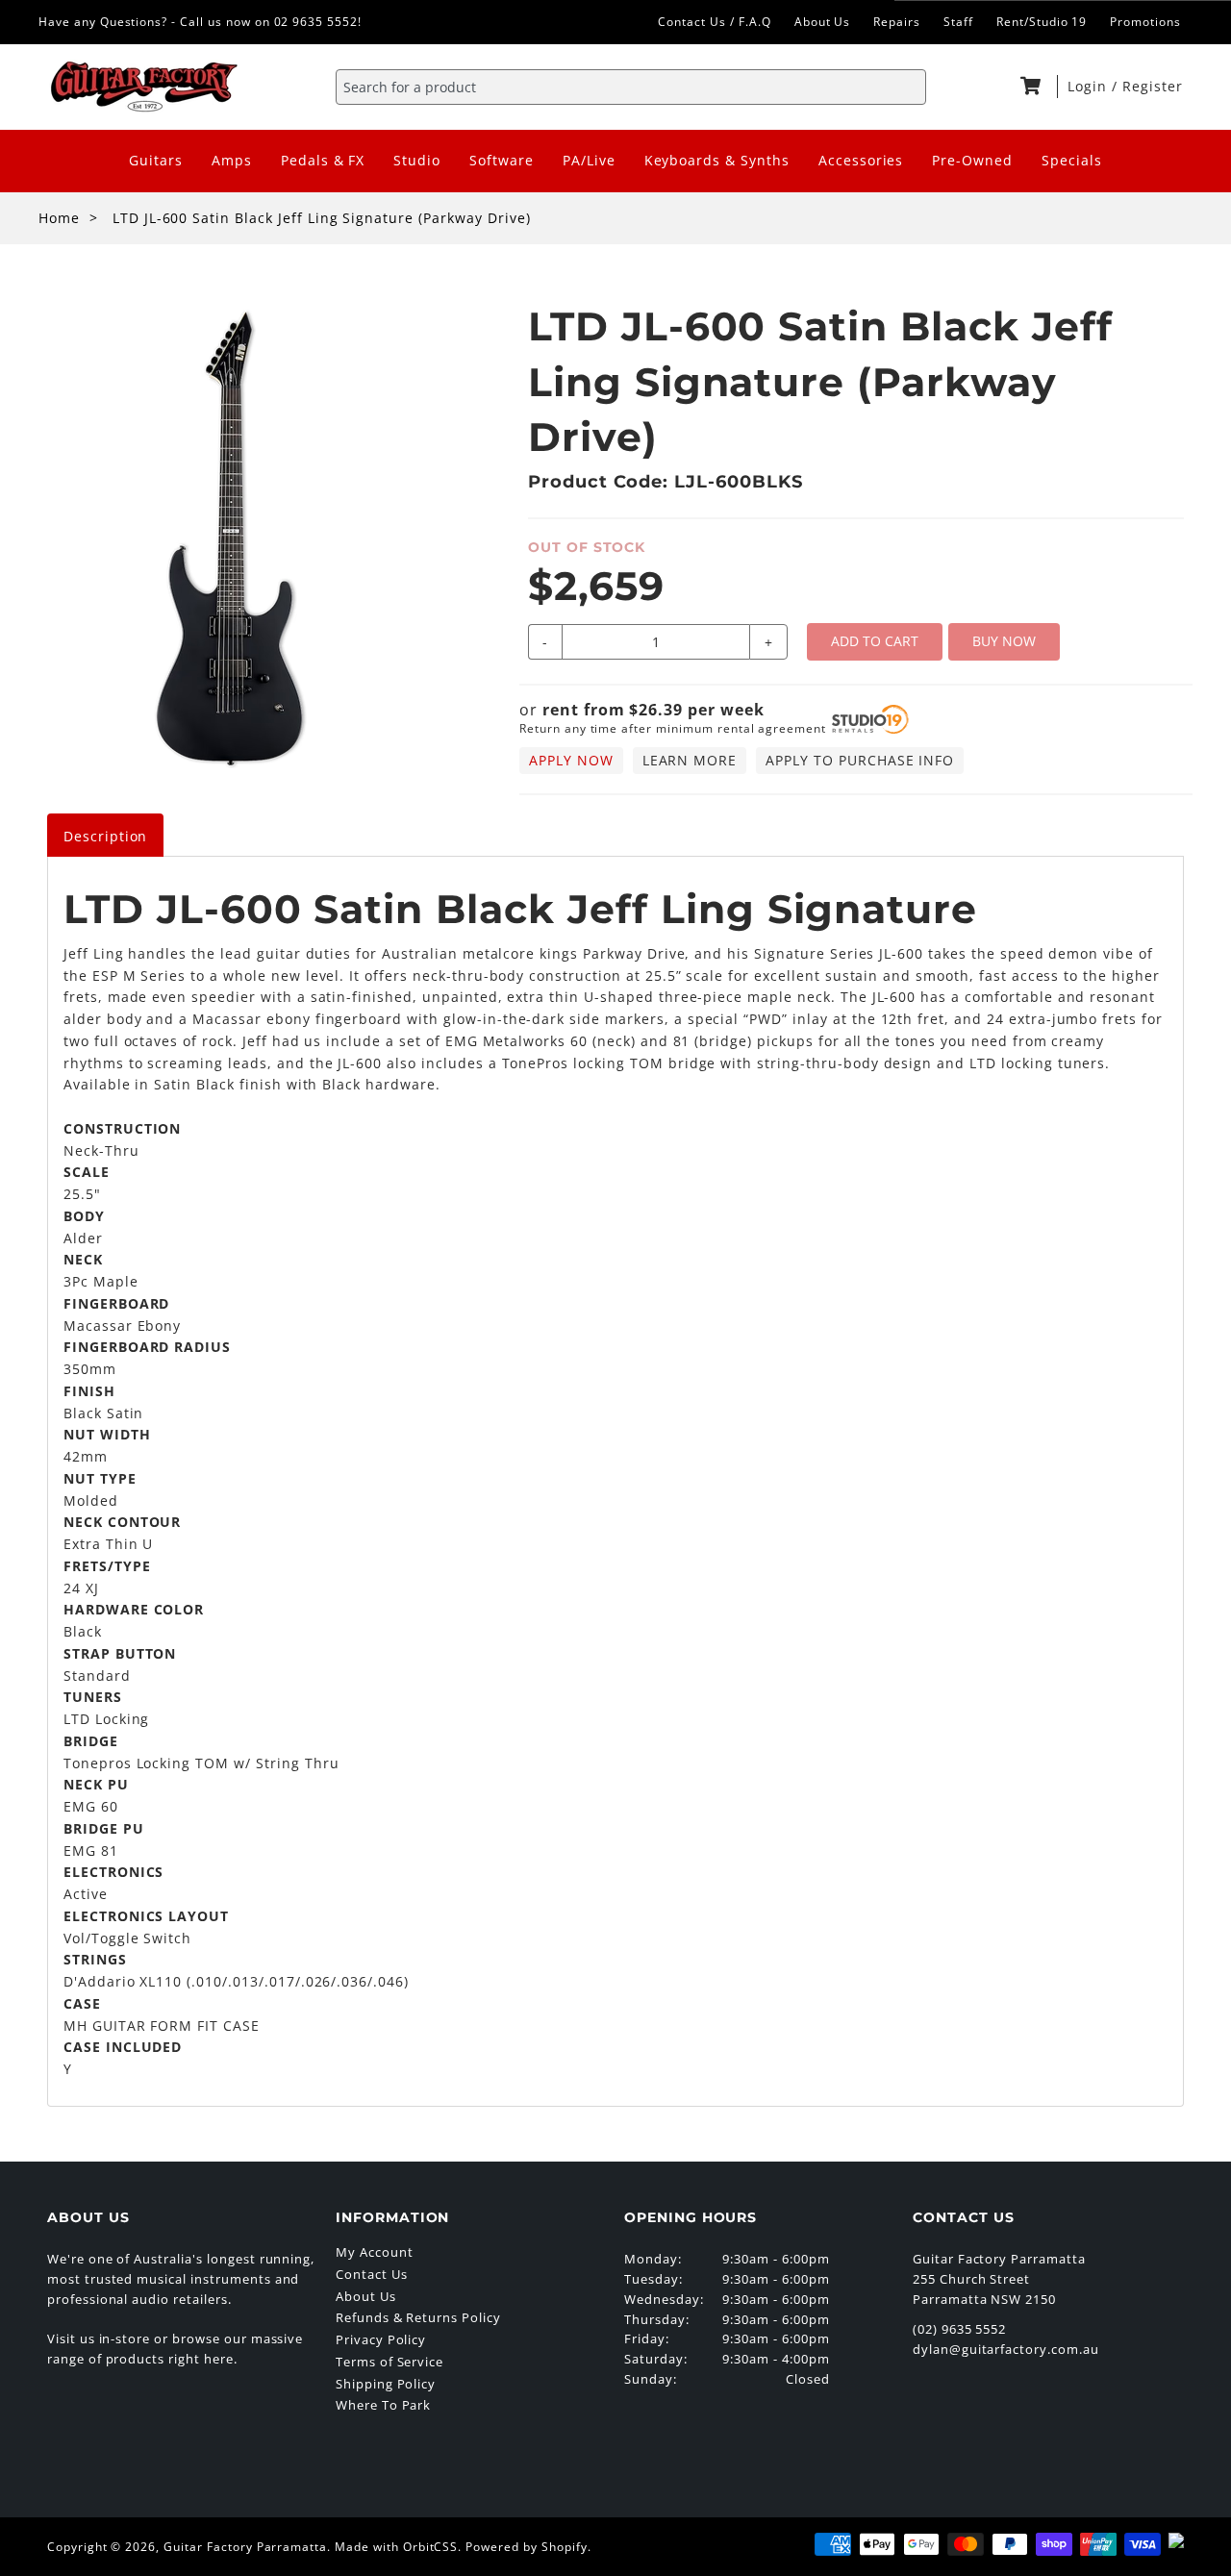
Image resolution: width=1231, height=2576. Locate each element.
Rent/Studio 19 (1042, 22)
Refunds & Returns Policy (418, 2317)
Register (1153, 86)
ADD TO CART (875, 641)
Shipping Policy (386, 2384)
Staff (958, 22)
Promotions (1145, 22)
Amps (232, 160)
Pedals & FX (323, 160)
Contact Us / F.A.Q (714, 22)
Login (1090, 86)
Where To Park (383, 2405)
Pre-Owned (972, 160)
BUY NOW (1004, 641)
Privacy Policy (381, 2339)
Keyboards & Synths (717, 160)
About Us (823, 22)
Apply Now (571, 760)
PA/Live (589, 160)
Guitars (156, 160)
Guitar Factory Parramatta (245, 2547)
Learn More (690, 760)
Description (106, 836)
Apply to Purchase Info (860, 760)
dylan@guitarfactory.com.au (1006, 2349)
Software (502, 160)
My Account (375, 2252)
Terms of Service (389, 2362)
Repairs (897, 22)
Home (59, 218)
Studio (417, 160)
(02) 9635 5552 (959, 2329)
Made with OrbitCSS (396, 2547)
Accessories (861, 160)
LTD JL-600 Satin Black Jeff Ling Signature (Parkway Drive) (322, 218)
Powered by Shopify (526, 2547)
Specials (1072, 160)
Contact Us (372, 2274)
